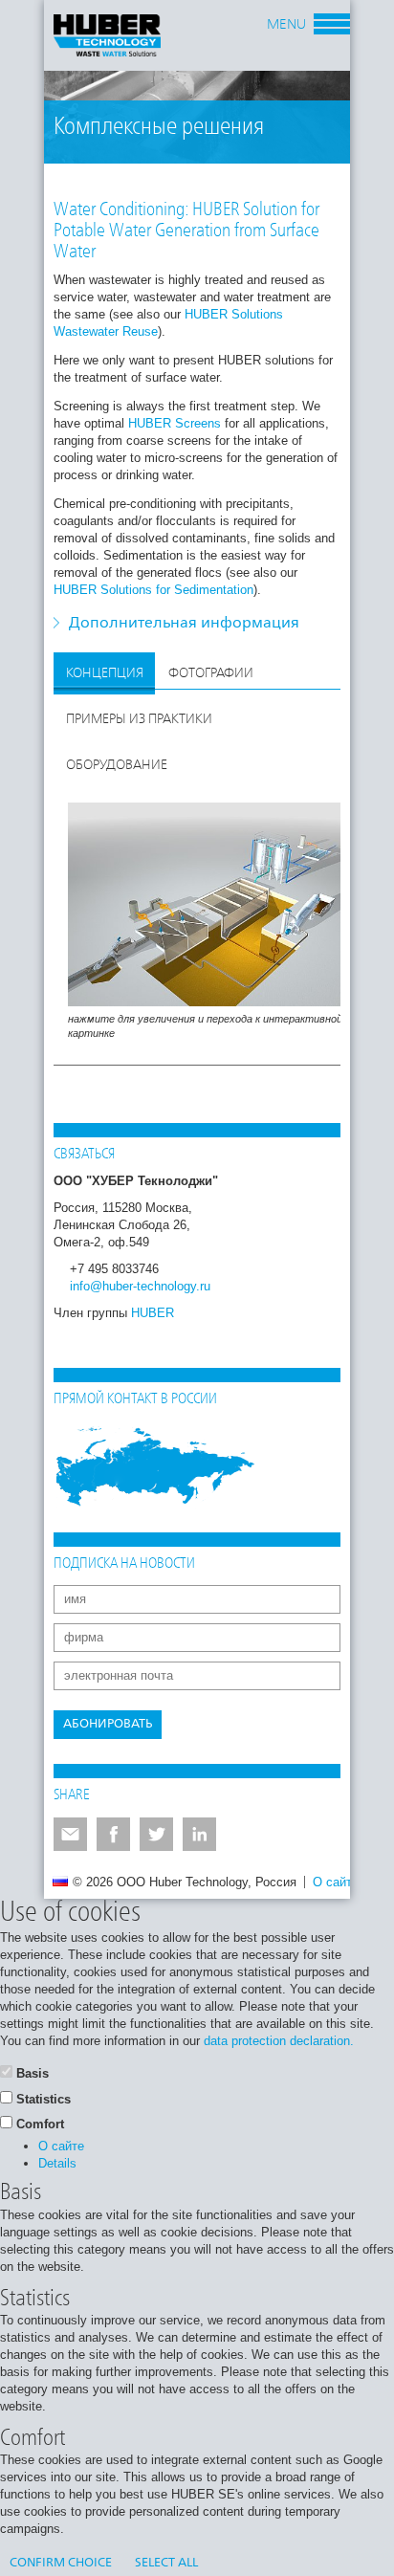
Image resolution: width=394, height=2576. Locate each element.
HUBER (153, 1313)
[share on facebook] (113, 1834)
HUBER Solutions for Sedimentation (153, 590)
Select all (166, 2563)
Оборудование (117, 765)
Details (57, 2163)
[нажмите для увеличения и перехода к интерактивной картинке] (211, 903)
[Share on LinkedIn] (199, 1834)
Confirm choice (61, 2563)
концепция (105, 673)
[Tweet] (156, 1834)
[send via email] (70, 1834)
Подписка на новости (124, 1564)
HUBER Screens (175, 423)
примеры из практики (139, 719)
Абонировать (108, 1724)
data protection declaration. (279, 2041)
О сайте (336, 1882)
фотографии (211, 673)
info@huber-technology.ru (140, 1286)
